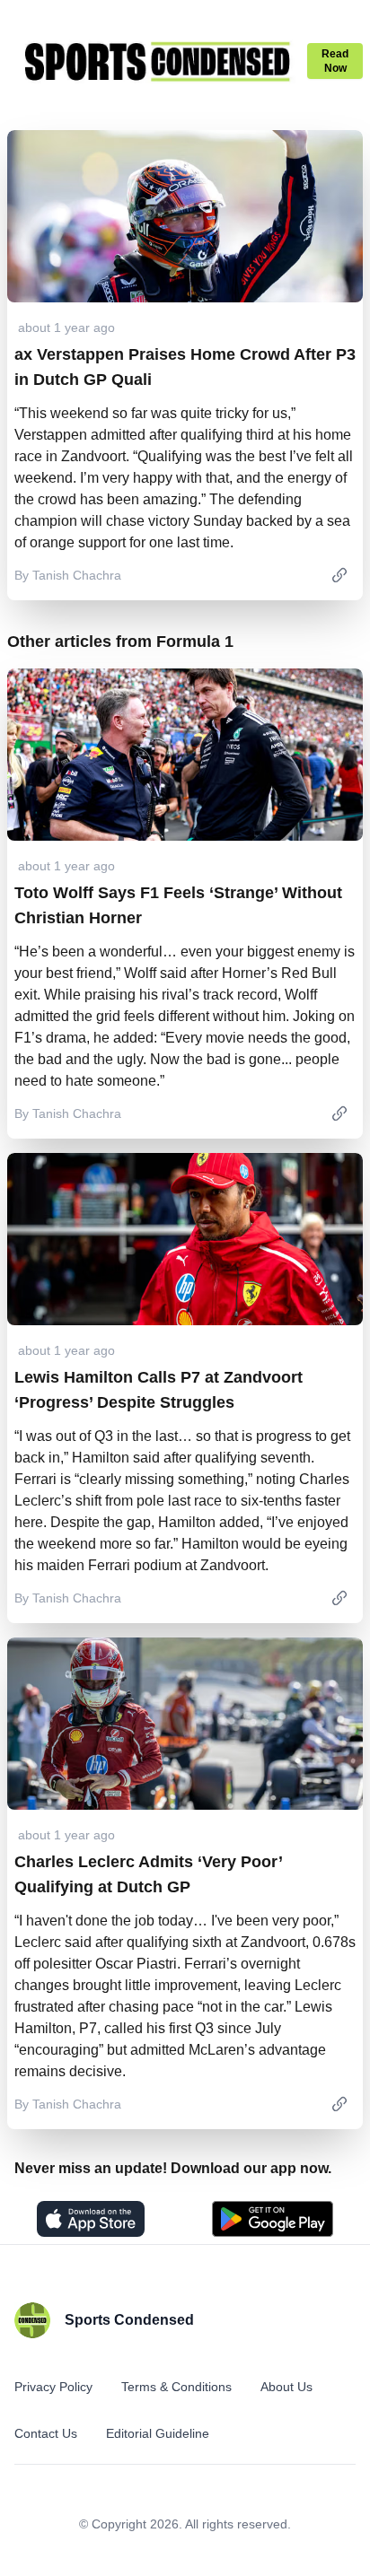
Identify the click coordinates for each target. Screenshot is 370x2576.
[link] (339, 575)
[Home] (157, 61)
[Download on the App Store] (91, 2219)
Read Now (335, 61)
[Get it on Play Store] (273, 2219)
